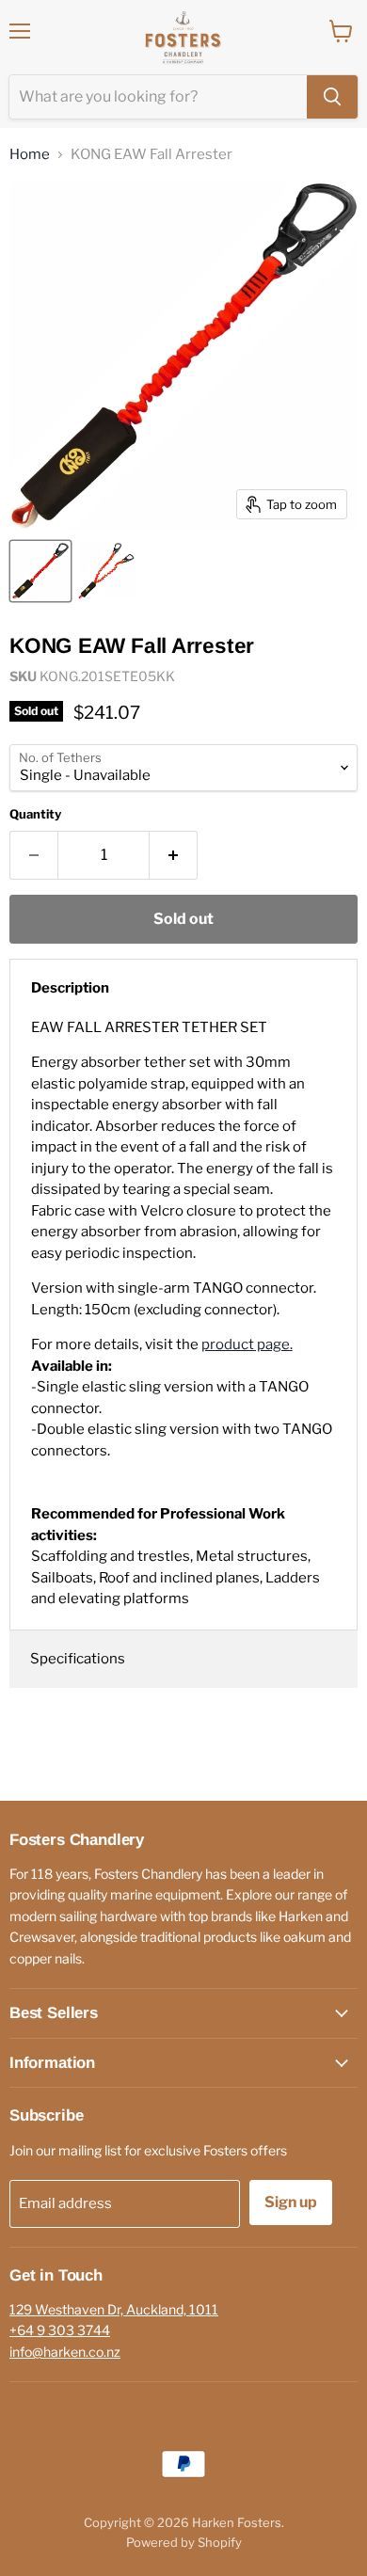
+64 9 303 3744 (60, 2330)
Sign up (291, 2202)
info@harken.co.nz (65, 2352)
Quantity (35, 814)
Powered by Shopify (184, 2542)
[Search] (332, 97)
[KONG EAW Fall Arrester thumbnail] (40, 571)
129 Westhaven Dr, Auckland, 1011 (114, 2309)
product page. (247, 1344)
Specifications (78, 1659)
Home (30, 155)
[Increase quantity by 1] (174, 855)
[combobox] (158, 97)
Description (70, 988)
